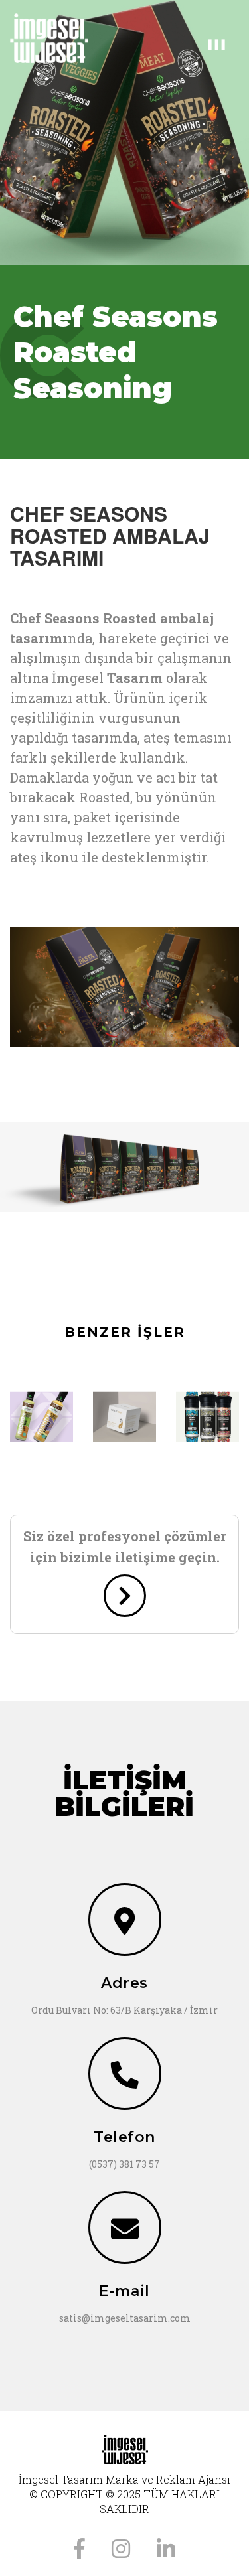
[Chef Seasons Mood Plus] (41, 1417)
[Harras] (207, 1417)
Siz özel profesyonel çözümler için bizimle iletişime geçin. (125, 1547)
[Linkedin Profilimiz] (166, 2547)
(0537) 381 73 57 (124, 2164)
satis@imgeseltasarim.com (125, 2318)
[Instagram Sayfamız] (121, 2547)
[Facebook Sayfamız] (79, 2547)
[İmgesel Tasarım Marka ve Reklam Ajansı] (62, 38)
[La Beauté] (124, 1417)
